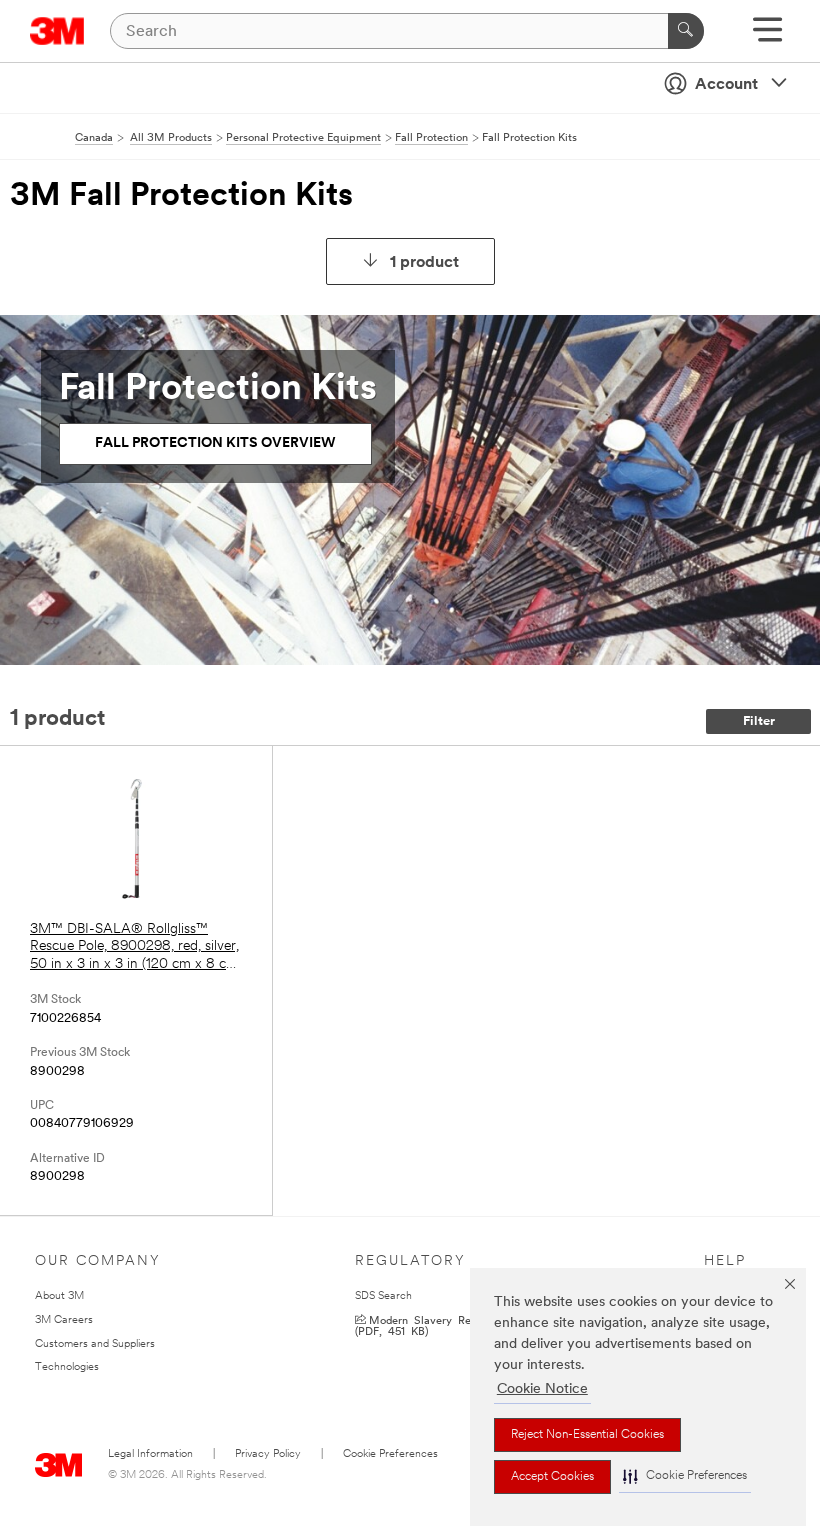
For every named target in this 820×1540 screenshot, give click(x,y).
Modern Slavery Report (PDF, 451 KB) (423, 1325)
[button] (685, 1476)
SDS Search (383, 1296)
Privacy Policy (268, 1454)
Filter (759, 721)
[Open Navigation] (767, 36)
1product (424, 263)
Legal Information (150, 1454)
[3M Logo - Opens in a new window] (57, 31)
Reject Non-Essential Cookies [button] (587, 1435)
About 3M (59, 1296)
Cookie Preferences (390, 1454)
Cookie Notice (542, 1389)
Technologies (67, 1367)
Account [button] (726, 85)
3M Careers (64, 1320)
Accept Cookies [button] (552, 1477)
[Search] (686, 31)
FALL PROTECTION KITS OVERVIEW (215, 443)
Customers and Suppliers (95, 1344)
